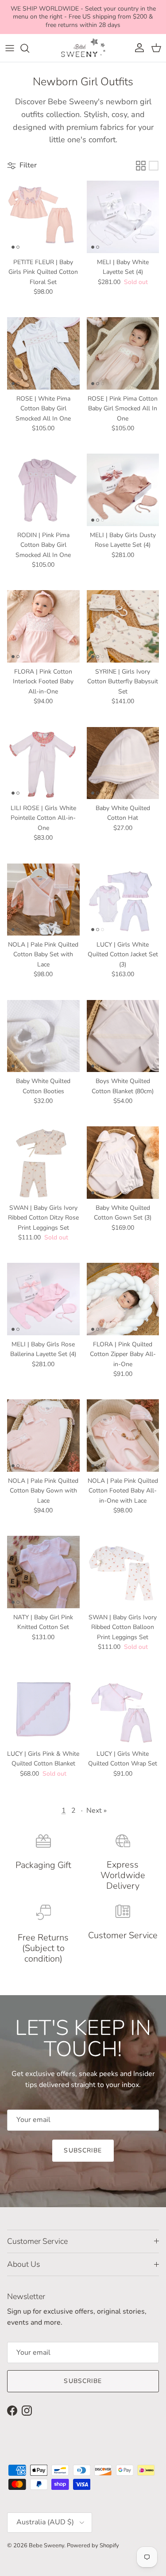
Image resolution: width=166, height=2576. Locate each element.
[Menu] (10, 48)
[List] (154, 166)
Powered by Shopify (93, 2546)
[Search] (29, 48)
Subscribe (83, 2150)
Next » (97, 1811)
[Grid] (141, 166)
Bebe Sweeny (46, 2546)
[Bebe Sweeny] (83, 48)
